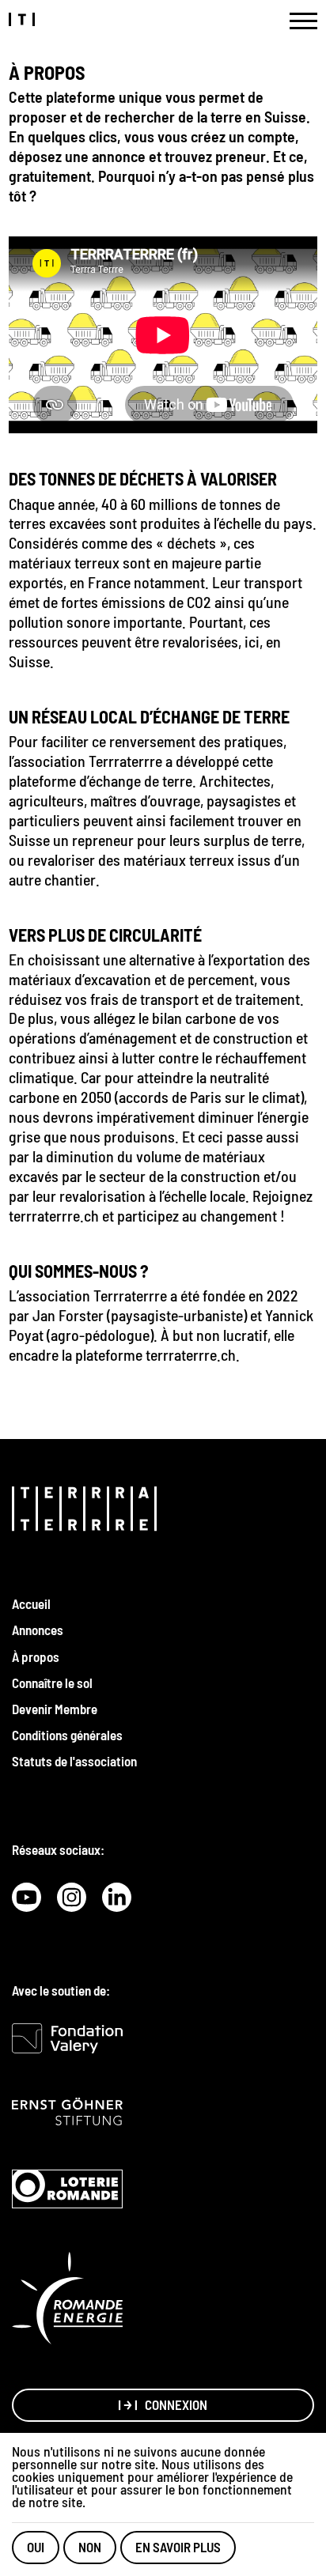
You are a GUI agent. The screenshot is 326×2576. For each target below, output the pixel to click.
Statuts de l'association (74, 1761)
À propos (36, 1656)
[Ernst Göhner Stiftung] (67, 2111)
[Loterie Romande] (67, 2189)
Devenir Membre (55, 1709)
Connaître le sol (52, 1683)
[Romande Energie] (67, 2298)
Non (90, 2547)
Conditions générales (67, 1735)
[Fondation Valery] (67, 2038)
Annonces (38, 1630)
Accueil (31, 1603)
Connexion (176, 2404)
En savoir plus (178, 2547)
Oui (36, 2547)
